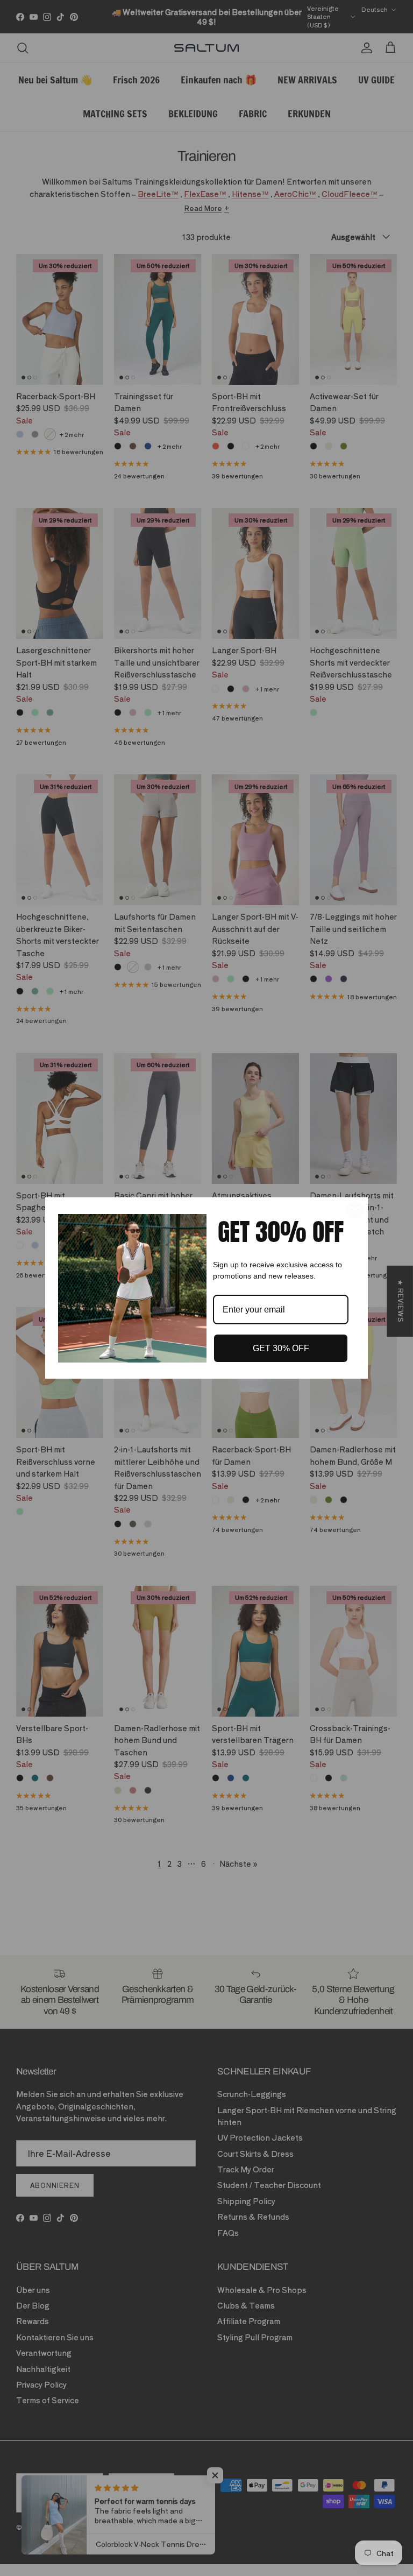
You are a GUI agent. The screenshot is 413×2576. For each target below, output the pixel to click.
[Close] (355, 1210)
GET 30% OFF (281, 1348)
